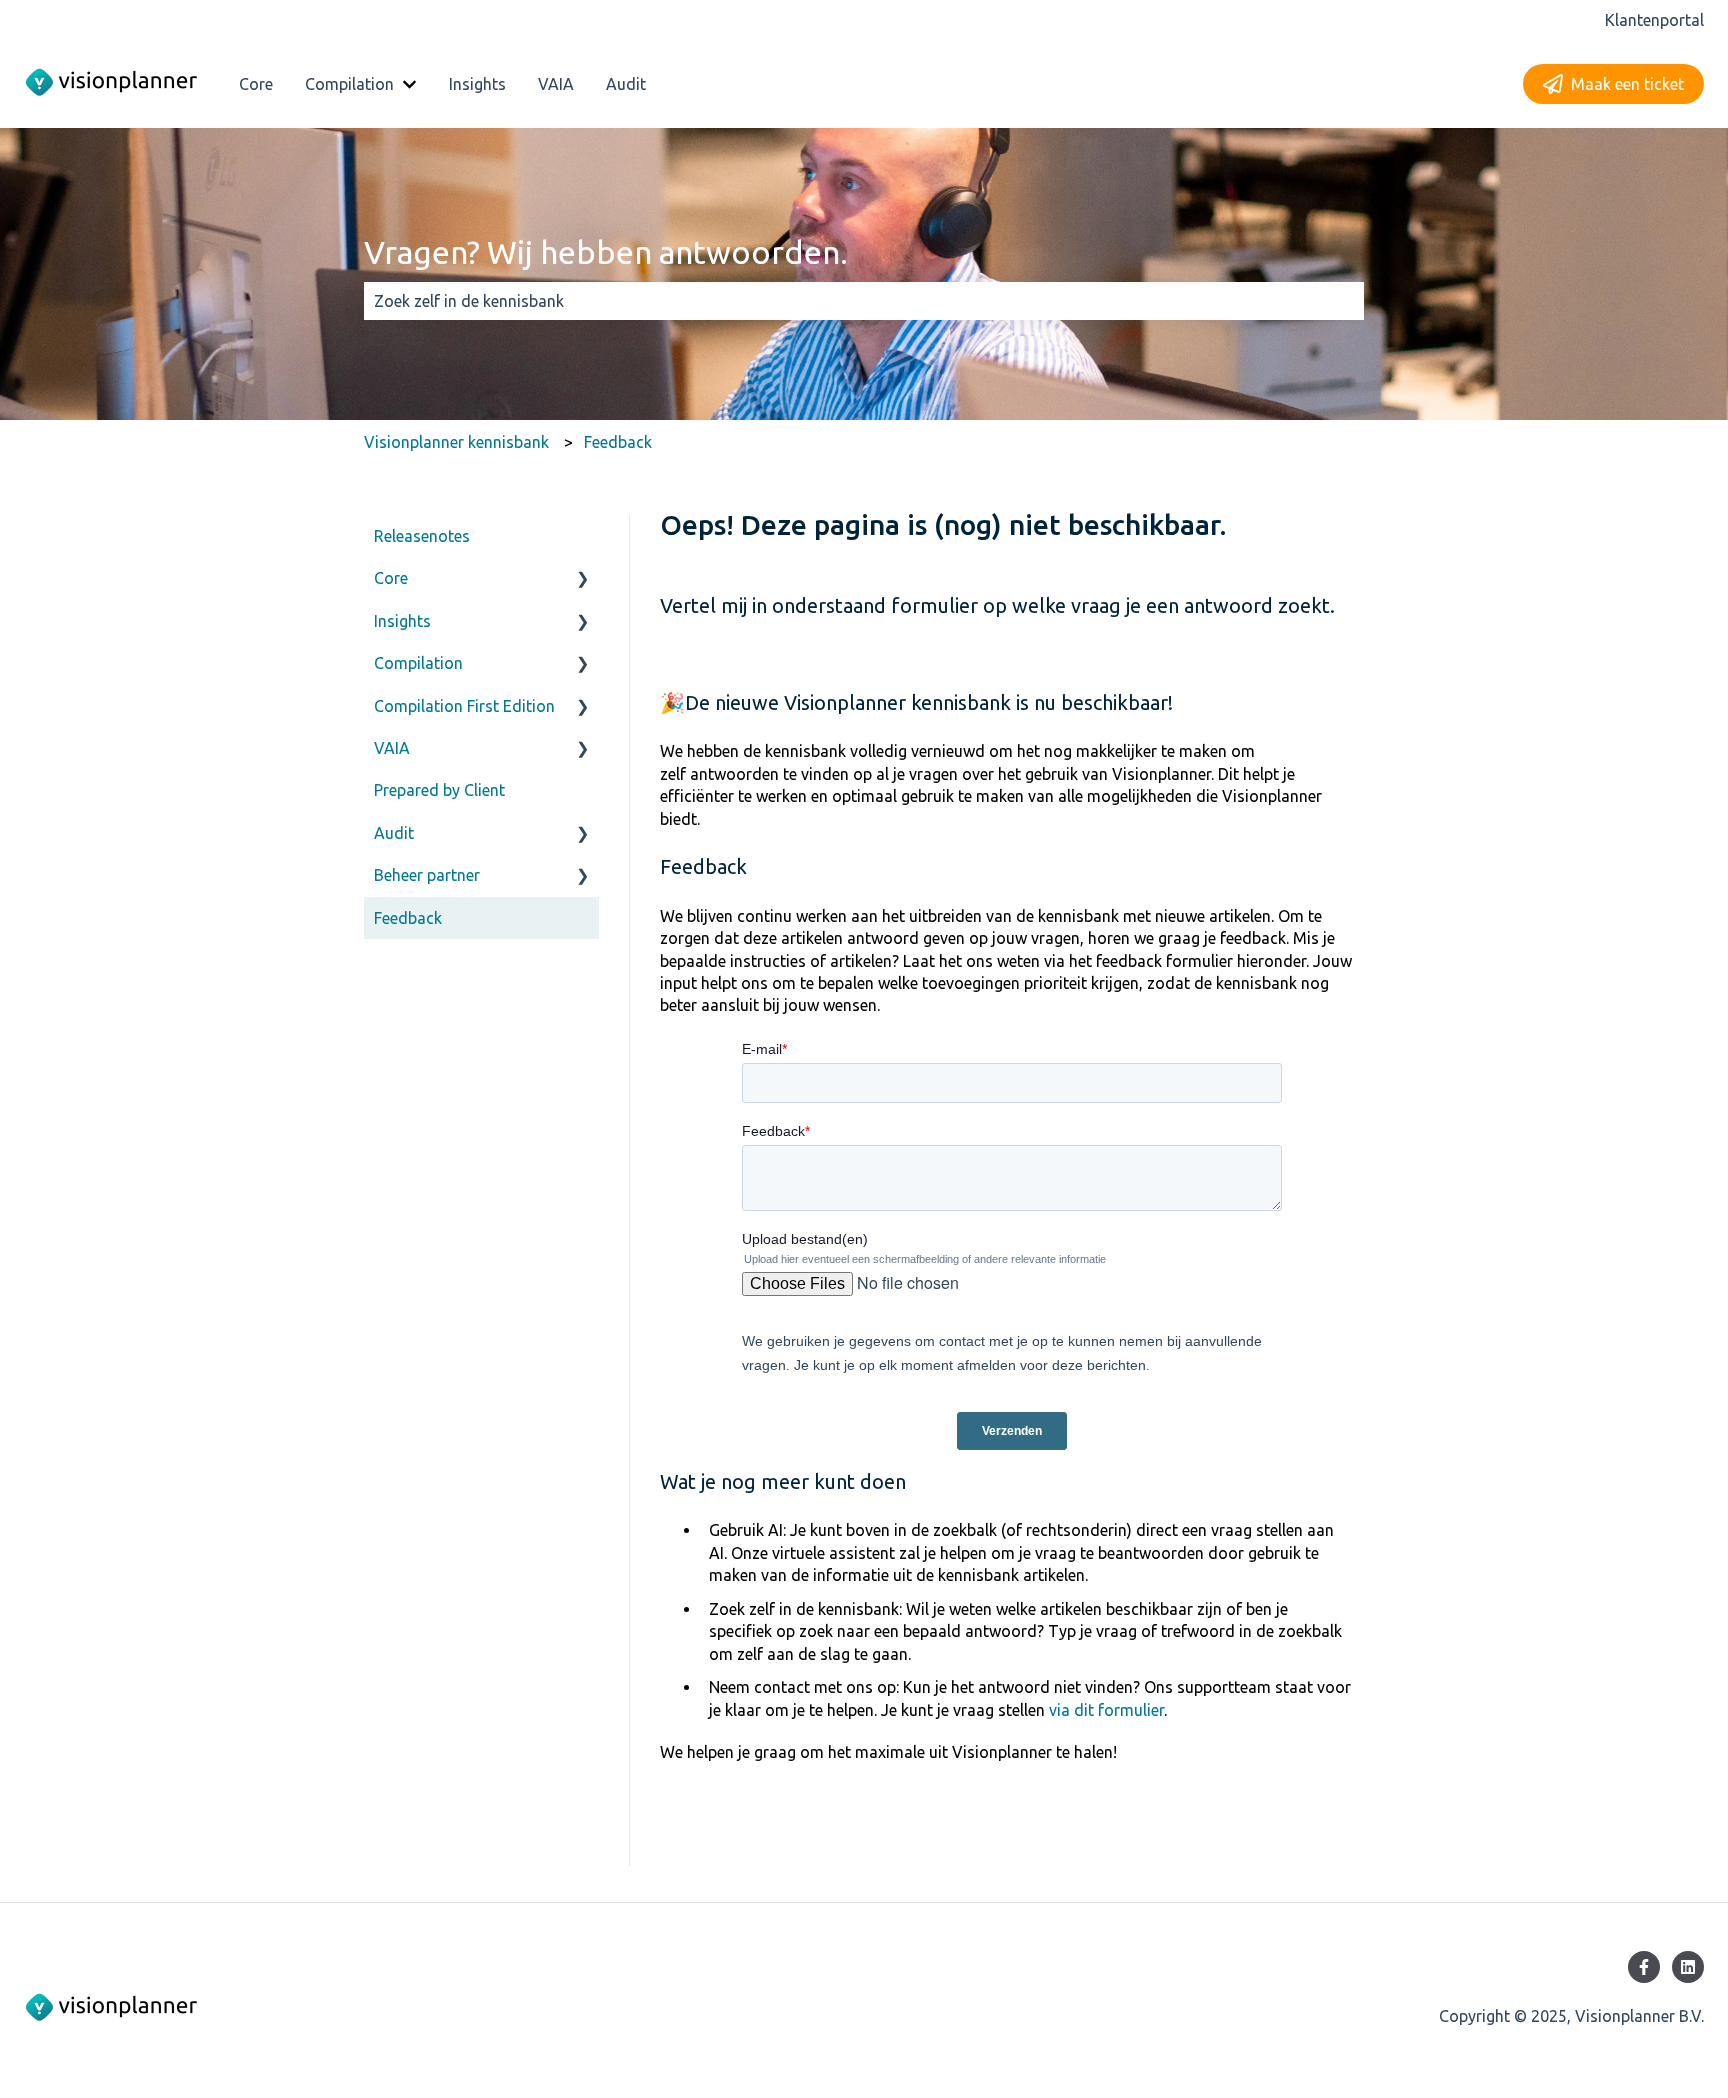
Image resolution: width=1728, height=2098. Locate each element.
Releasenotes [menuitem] (422, 536)
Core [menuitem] (391, 578)
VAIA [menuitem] (392, 748)
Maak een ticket (1627, 84)
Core (256, 84)
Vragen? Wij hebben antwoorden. (606, 252)
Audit (626, 84)
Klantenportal (1654, 20)
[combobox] (845, 301)
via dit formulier (1106, 1710)
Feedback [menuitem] (408, 918)
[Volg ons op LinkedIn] (1688, 1967)
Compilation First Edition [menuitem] (464, 706)
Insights (477, 84)
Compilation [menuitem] (418, 663)
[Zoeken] (1345, 301)
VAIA (556, 84)
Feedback (618, 442)
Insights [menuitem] (402, 621)
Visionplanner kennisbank (456, 442)
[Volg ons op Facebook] (1644, 1967)
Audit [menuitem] (394, 833)
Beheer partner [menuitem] (427, 875)
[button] (583, 579)
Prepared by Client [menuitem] (439, 790)
